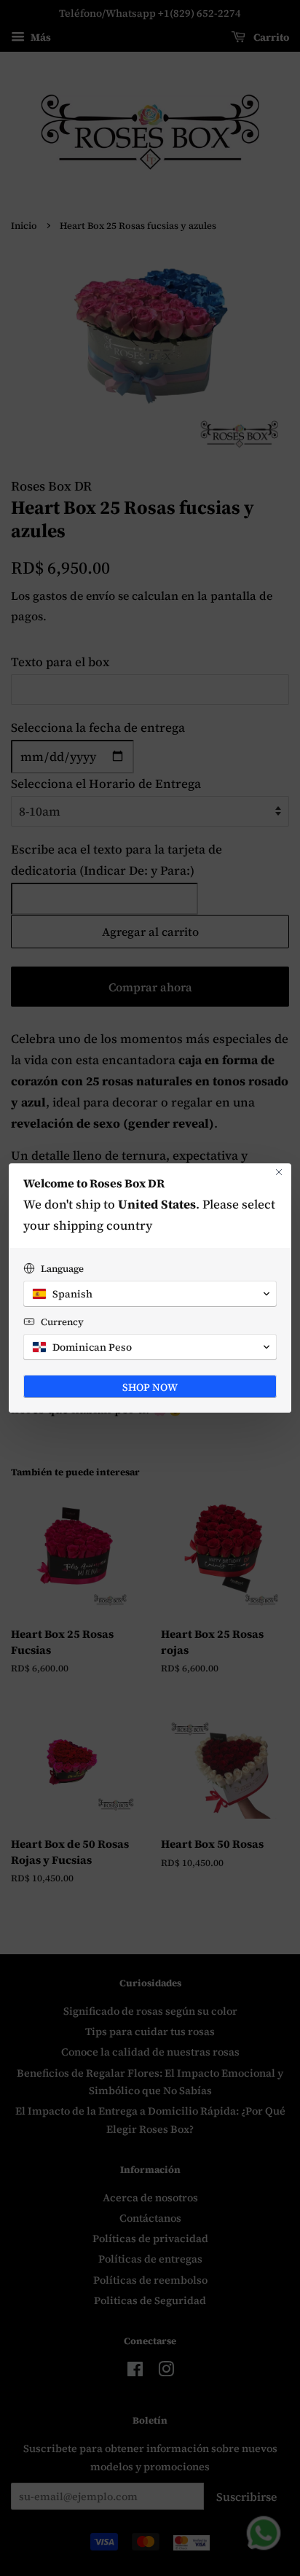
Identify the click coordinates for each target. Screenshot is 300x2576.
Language (62, 1269)
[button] (150, 1294)
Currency (62, 1322)
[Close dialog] (279, 1172)
